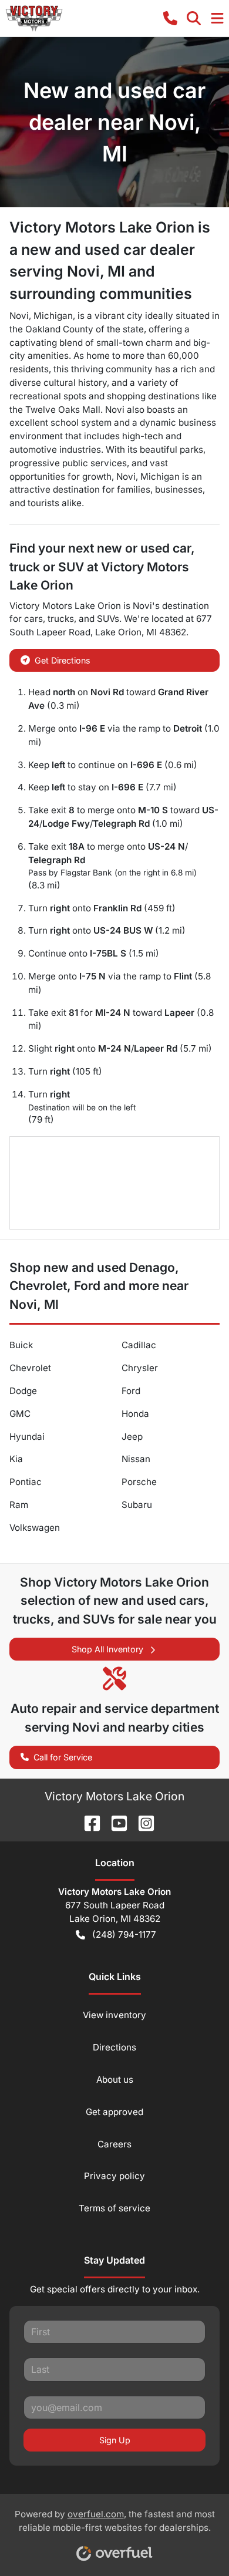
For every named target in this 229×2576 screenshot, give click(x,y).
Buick (21, 1345)
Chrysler (140, 1368)
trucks (61, 619)
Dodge (23, 1391)
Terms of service (114, 2208)
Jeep (132, 1437)
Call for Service (63, 1757)
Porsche (139, 1482)
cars (33, 619)
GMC (20, 1414)
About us (115, 2080)
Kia (16, 1459)
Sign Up (115, 2440)
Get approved (114, 2112)
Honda (135, 1414)
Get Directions (63, 660)
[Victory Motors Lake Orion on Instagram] (142, 1822)
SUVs (108, 619)
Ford (131, 1391)
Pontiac (26, 1482)
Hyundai (27, 1437)
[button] (170, 18)
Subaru (137, 1505)
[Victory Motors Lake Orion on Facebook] (87, 1822)
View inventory (114, 2015)
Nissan (136, 1459)
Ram (19, 1505)
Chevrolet (30, 1368)
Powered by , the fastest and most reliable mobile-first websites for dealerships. (115, 2521)
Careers (114, 2144)
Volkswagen (35, 1528)
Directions (114, 2047)
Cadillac (139, 1345)
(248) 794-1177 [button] (124, 1934)
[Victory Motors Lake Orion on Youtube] (114, 1822)
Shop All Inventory (107, 1649)
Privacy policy (114, 2176)
